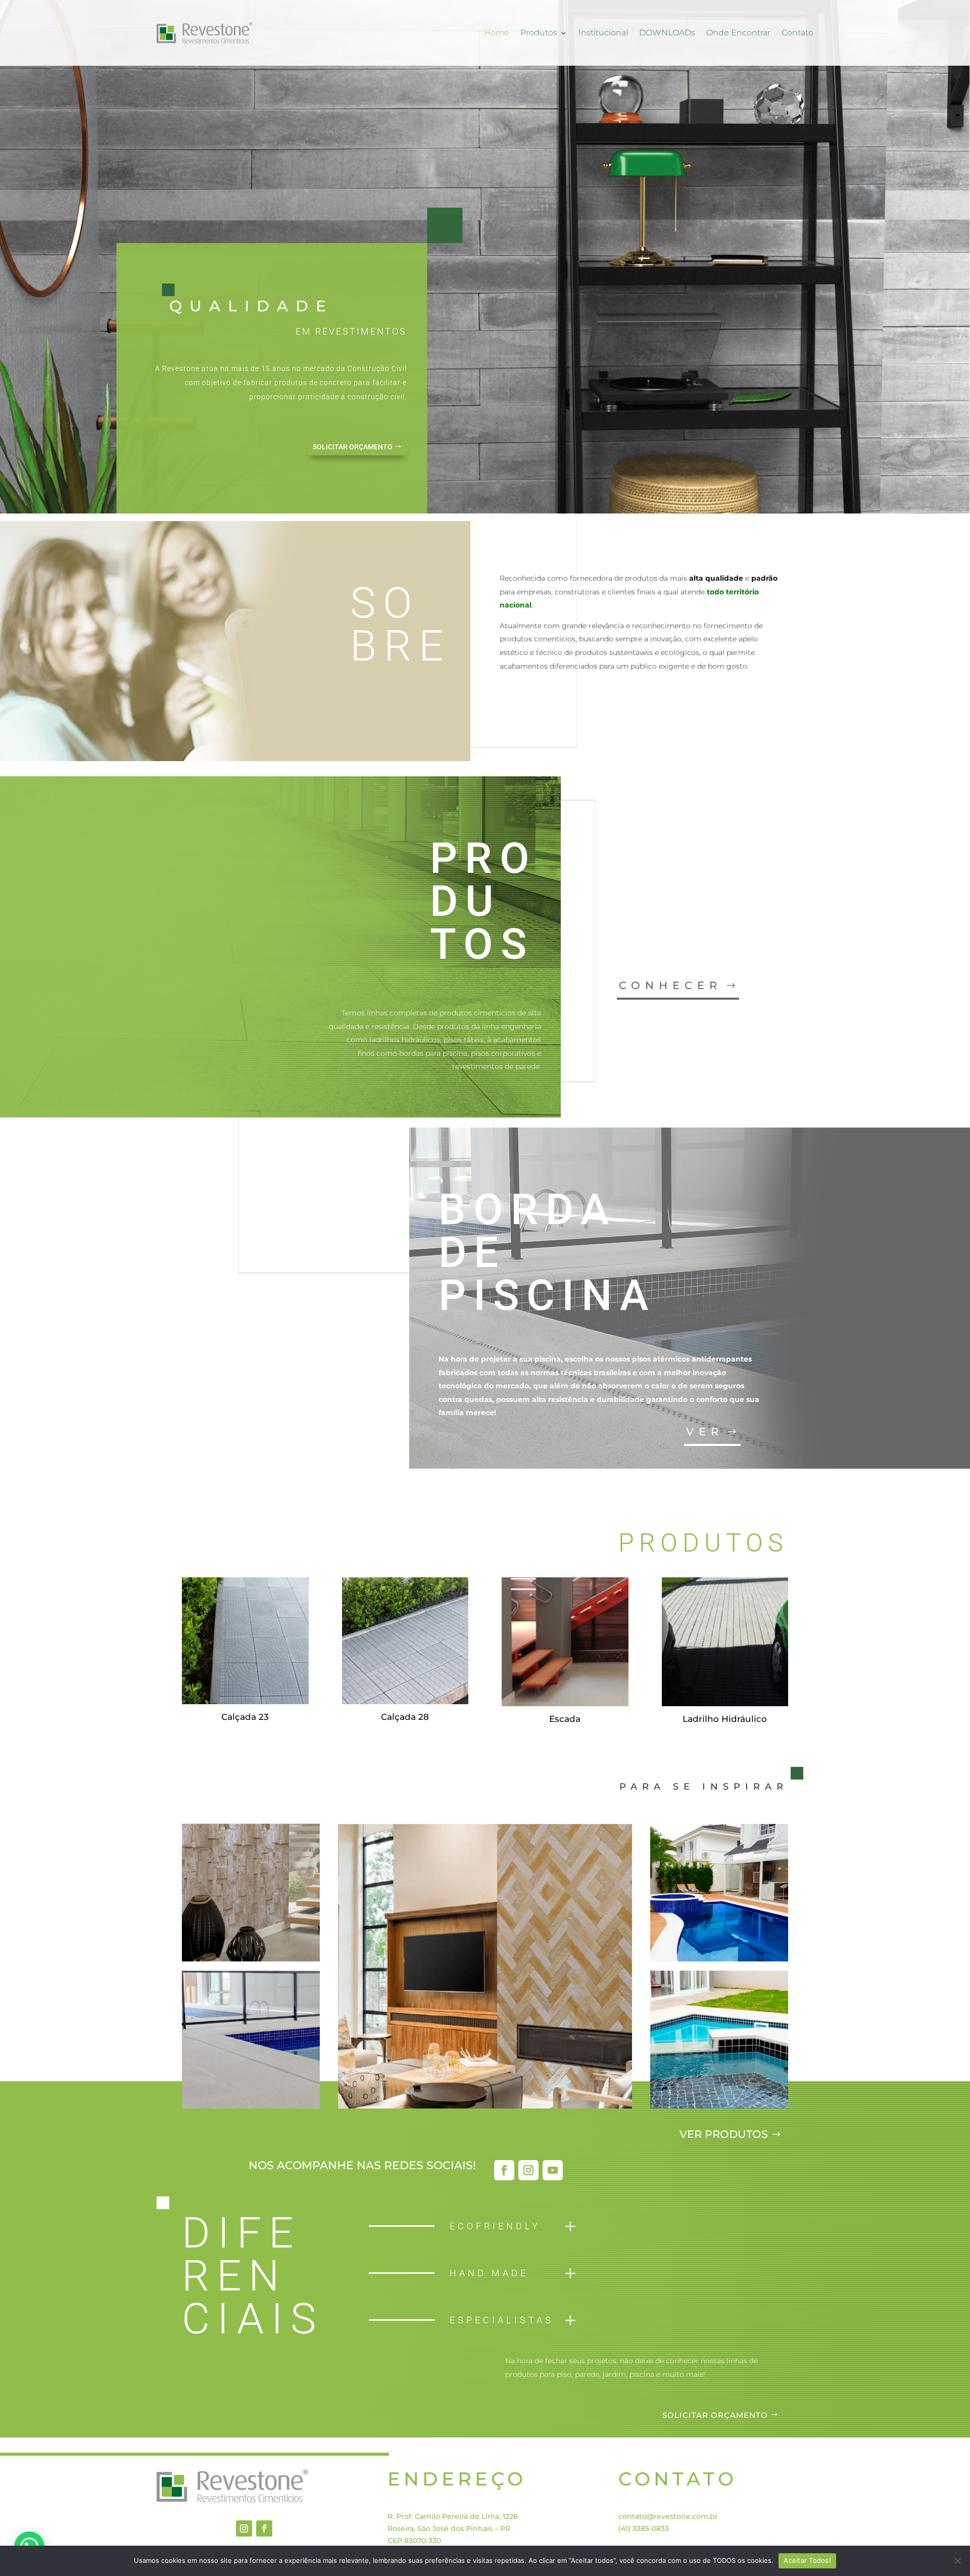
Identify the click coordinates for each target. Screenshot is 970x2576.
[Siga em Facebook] (504, 2170)
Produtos (539, 33)
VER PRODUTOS (724, 2134)
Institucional (603, 33)
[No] (957, 2561)
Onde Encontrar (738, 33)
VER (705, 1432)
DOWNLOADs (667, 33)
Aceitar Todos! (807, 2560)
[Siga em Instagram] (528, 2170)
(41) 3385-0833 (644, 2528)
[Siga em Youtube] (553, 2170)
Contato (797, 33)
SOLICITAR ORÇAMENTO (353, 447)
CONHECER (670, 985)
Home (497, 33)
